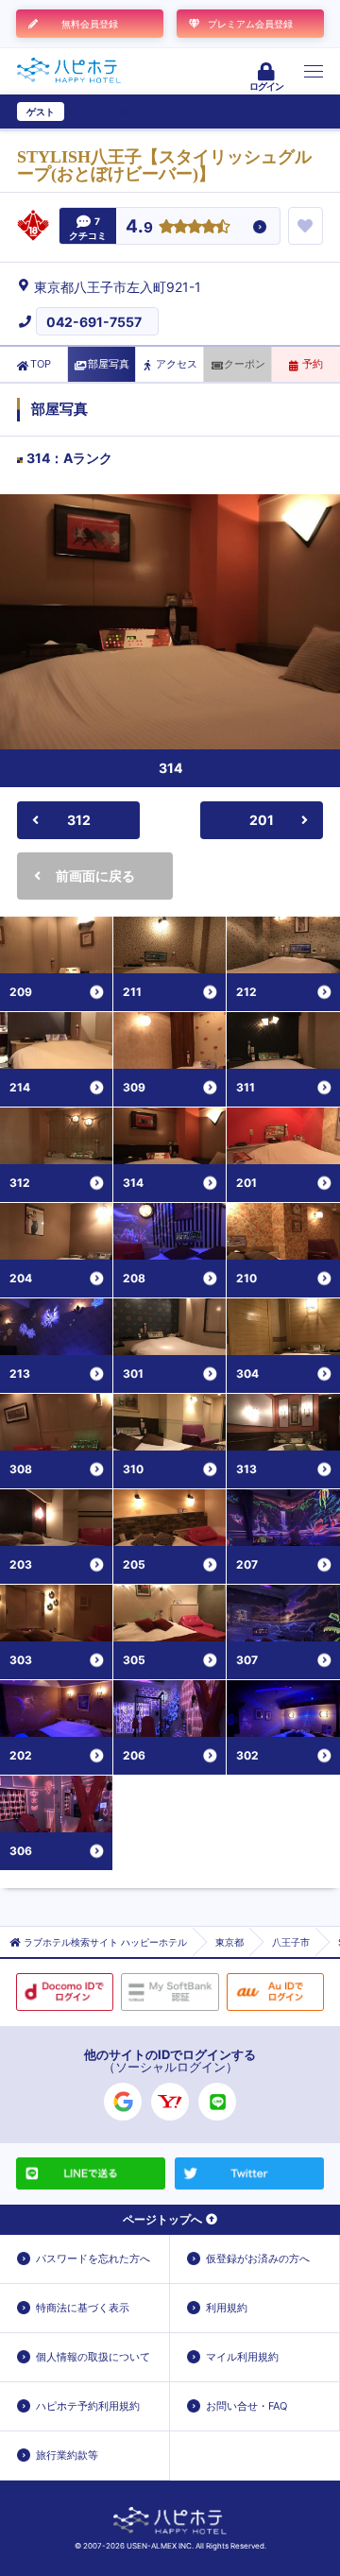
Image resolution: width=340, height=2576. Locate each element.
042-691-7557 (94, 322)
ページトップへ (162, 2219)
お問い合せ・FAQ (246, 2406)
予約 (313, 364)
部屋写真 (109, 364)
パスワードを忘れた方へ (93, 2258)
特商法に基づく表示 (83, 2308)
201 (262, 820)
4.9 (139, 227)
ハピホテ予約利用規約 (88, 2406)
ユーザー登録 (100, 112)
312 (79, 820)
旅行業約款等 (67, 2455)
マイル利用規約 (242, 2357)
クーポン (245, 364)
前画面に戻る (95, 876)
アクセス (177, 364)
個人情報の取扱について (93, 2357)
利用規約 (227, 2308)
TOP (41, 364)
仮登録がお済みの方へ (258, 2258)
